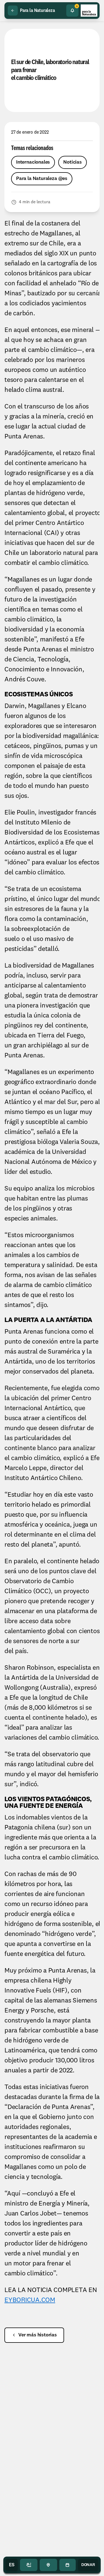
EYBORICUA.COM (30, 2300)
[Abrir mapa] (48, 2565)
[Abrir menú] (29, 2565)
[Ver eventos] (68, 2565)
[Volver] (13, 11)
